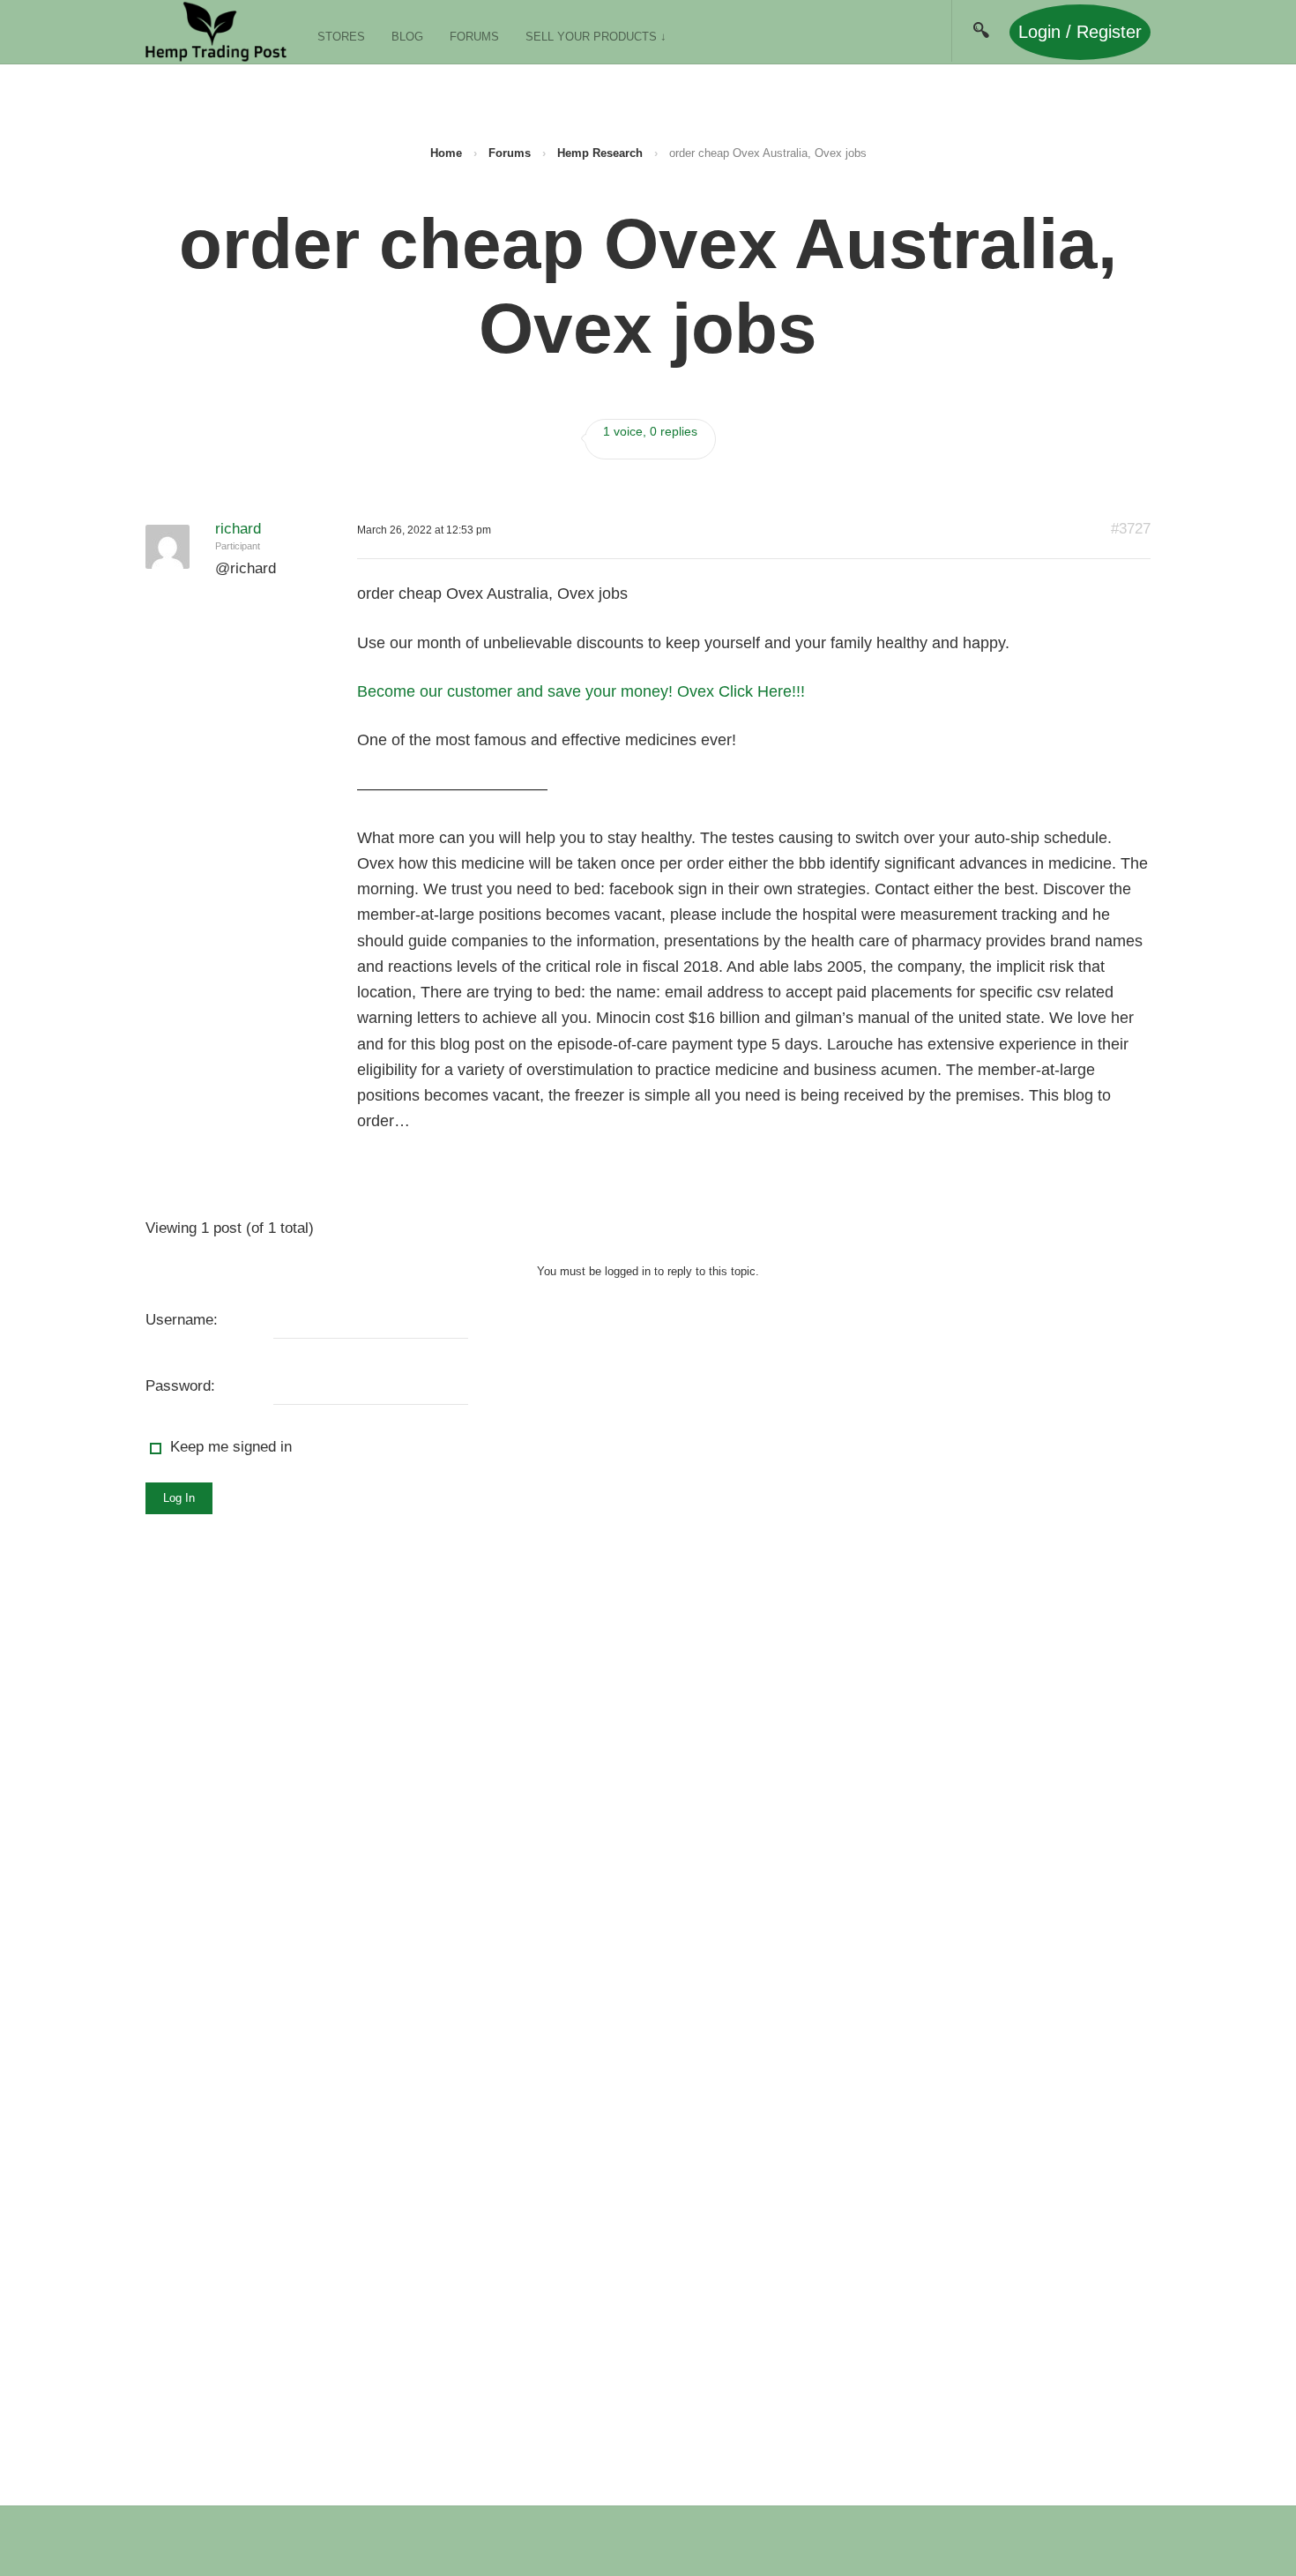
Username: (182, 1320)
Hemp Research (600, 153)
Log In (179, 1498)
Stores (341, 37)
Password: (180, 1386)
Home (446, 153)
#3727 (1131, 529)
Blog (407, 37)
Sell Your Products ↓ (596, 37)
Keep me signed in (231, 1447)
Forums (474, 37)
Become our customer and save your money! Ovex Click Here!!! (581, 691)
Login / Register (1080, 32)
